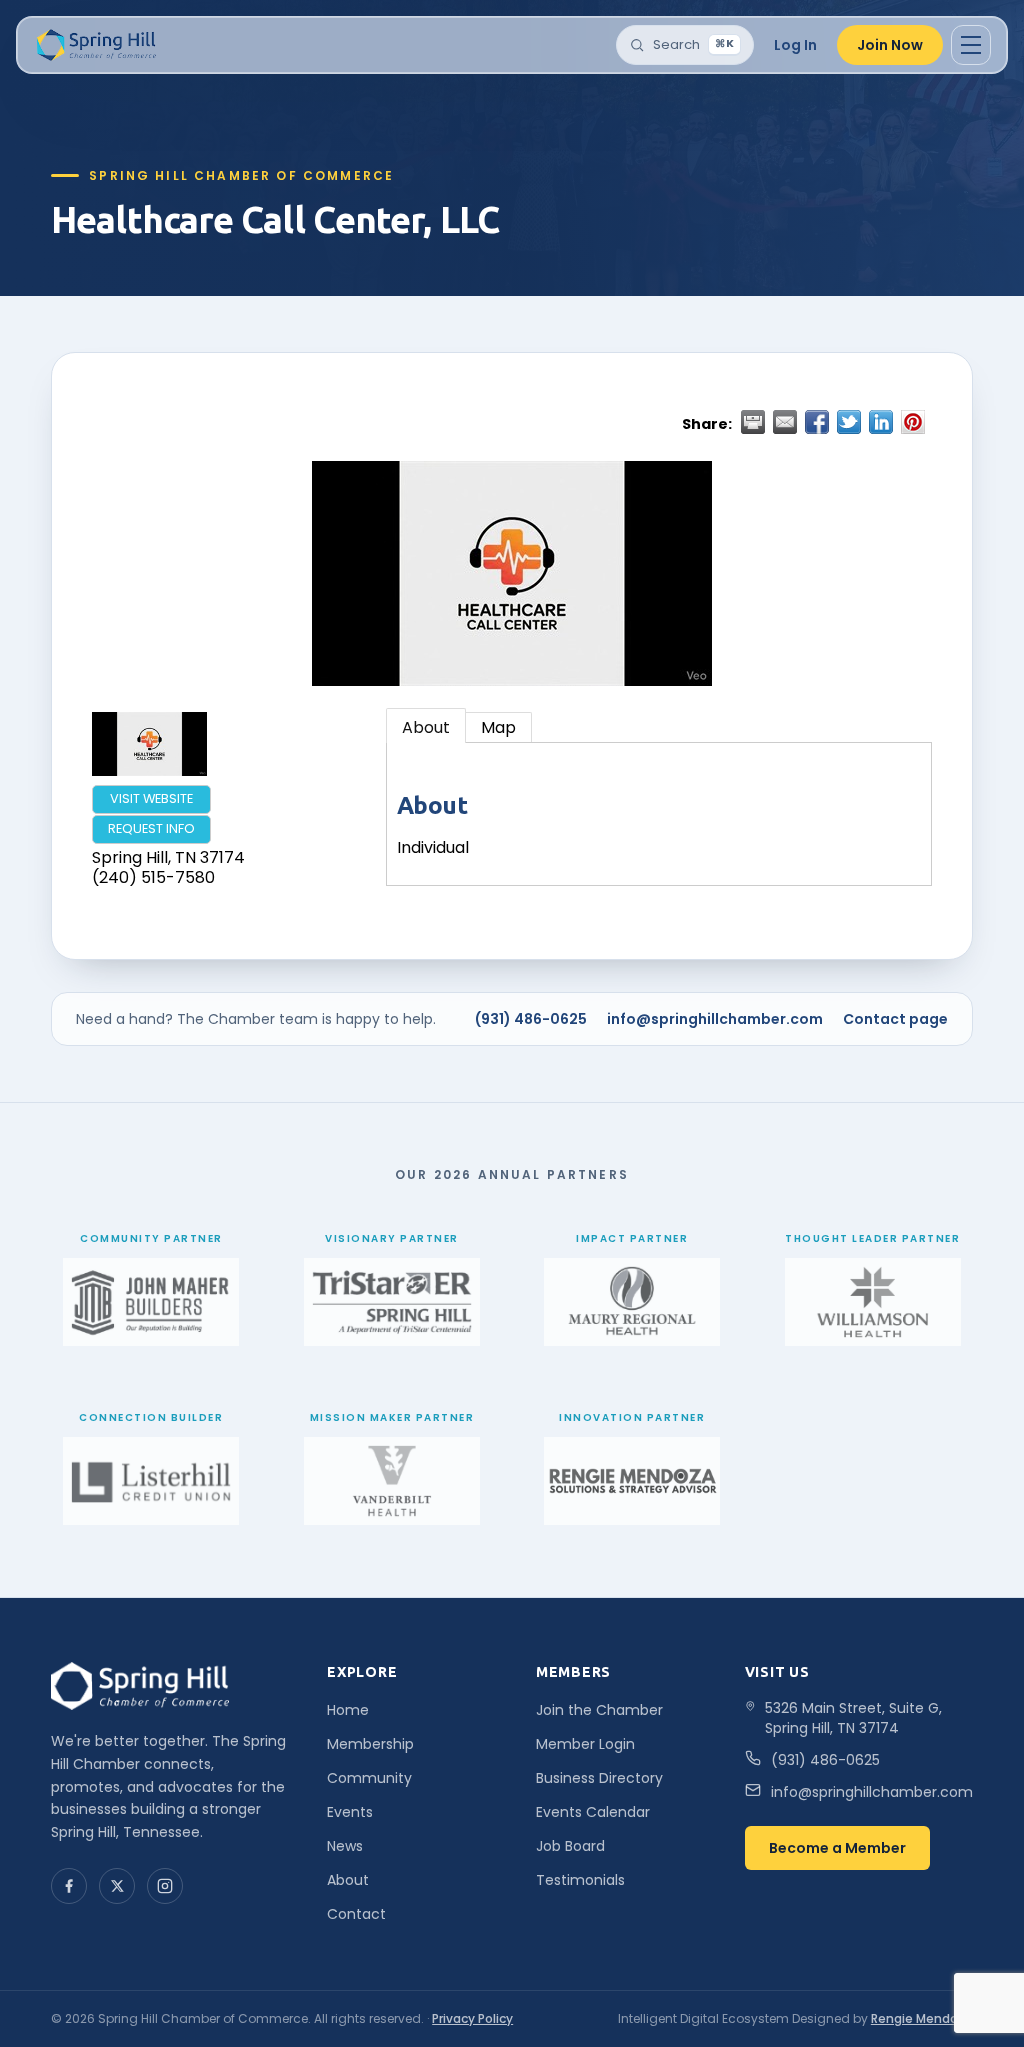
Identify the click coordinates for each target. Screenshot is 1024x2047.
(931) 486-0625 (531, 1019)
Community (369, 1778)
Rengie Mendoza (922, 2018)
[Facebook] (69, 1886)
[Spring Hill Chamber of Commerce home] (94, 45)
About (426, 727)
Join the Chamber (599, 1710)
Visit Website (151, 798)
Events (350, 1812)
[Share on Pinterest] (913, 422)
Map (498, 727)
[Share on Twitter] (849, 422)
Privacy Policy (472, 2018)
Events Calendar (593, 1812)
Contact (356, 1914)
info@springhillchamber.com (715, 1019)
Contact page (895, 1019)
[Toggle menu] (971, 45)
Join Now (890, 45)
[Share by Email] (785, 422)
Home (348, 1710)
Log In (795, 45)
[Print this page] (753, 422)
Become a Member (837, 1848)
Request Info (151, 828)
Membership (370, 1744)
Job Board (570, 1846)
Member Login (585, 1744)
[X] (117, 1886)
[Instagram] (165, 1886)
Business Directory (599, 1778)
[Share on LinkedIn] (881, 422)
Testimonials (580, 1880)
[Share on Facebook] (817, 422)
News (345, 1846)
